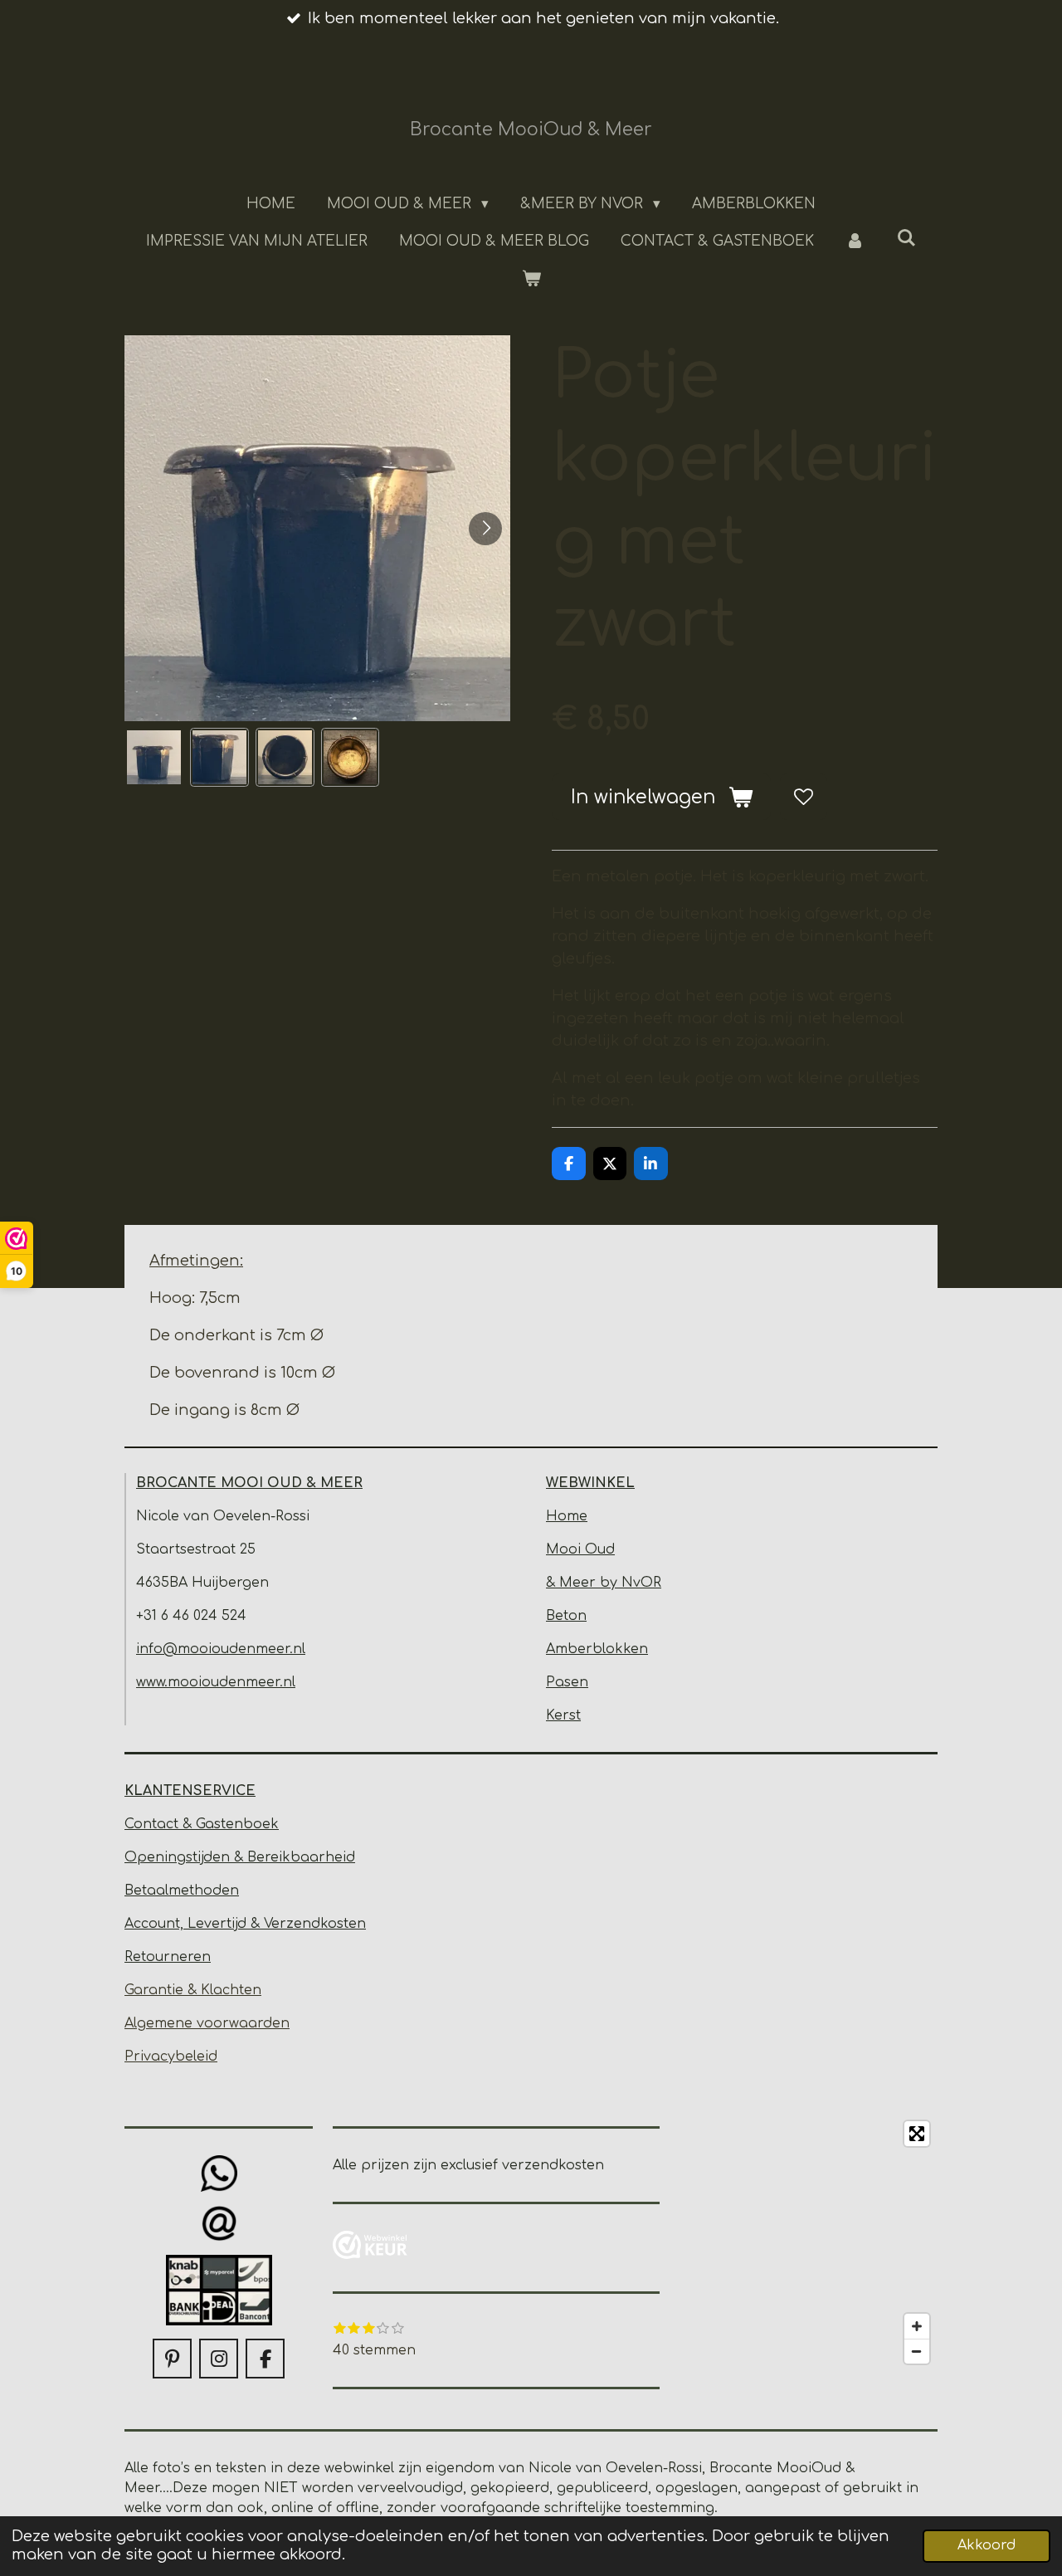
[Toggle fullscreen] (917, 2134)
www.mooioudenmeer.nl (216, 1682)
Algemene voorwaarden (207, 2023)
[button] (154, 757)
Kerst (563, 1715)
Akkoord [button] (986, 2545)
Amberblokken (597, 1649)
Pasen (567, 1682)
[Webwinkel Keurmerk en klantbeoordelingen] (370, 2248)
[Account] (855, 242)
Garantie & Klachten (193, 1990)
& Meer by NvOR (604, 1583)
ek (270, 1824)
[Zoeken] (907, 239)
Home (567, 1516)
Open (144, 1857)
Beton (566, 1616)
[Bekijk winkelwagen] (531, 280)
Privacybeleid (171, 2056)
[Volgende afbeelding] (485, 529)
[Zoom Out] (917, 2351)
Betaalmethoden (182, 1891)
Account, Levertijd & (194, 1924)
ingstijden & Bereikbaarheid (260, 1857)
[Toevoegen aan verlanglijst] (803, 797)
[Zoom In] (917, 2326)
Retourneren (168, 1957)
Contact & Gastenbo (193, 1824)
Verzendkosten (315, 1924)
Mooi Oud (580, 1549)
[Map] (809, 2242)
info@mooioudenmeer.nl (221, 1649)
